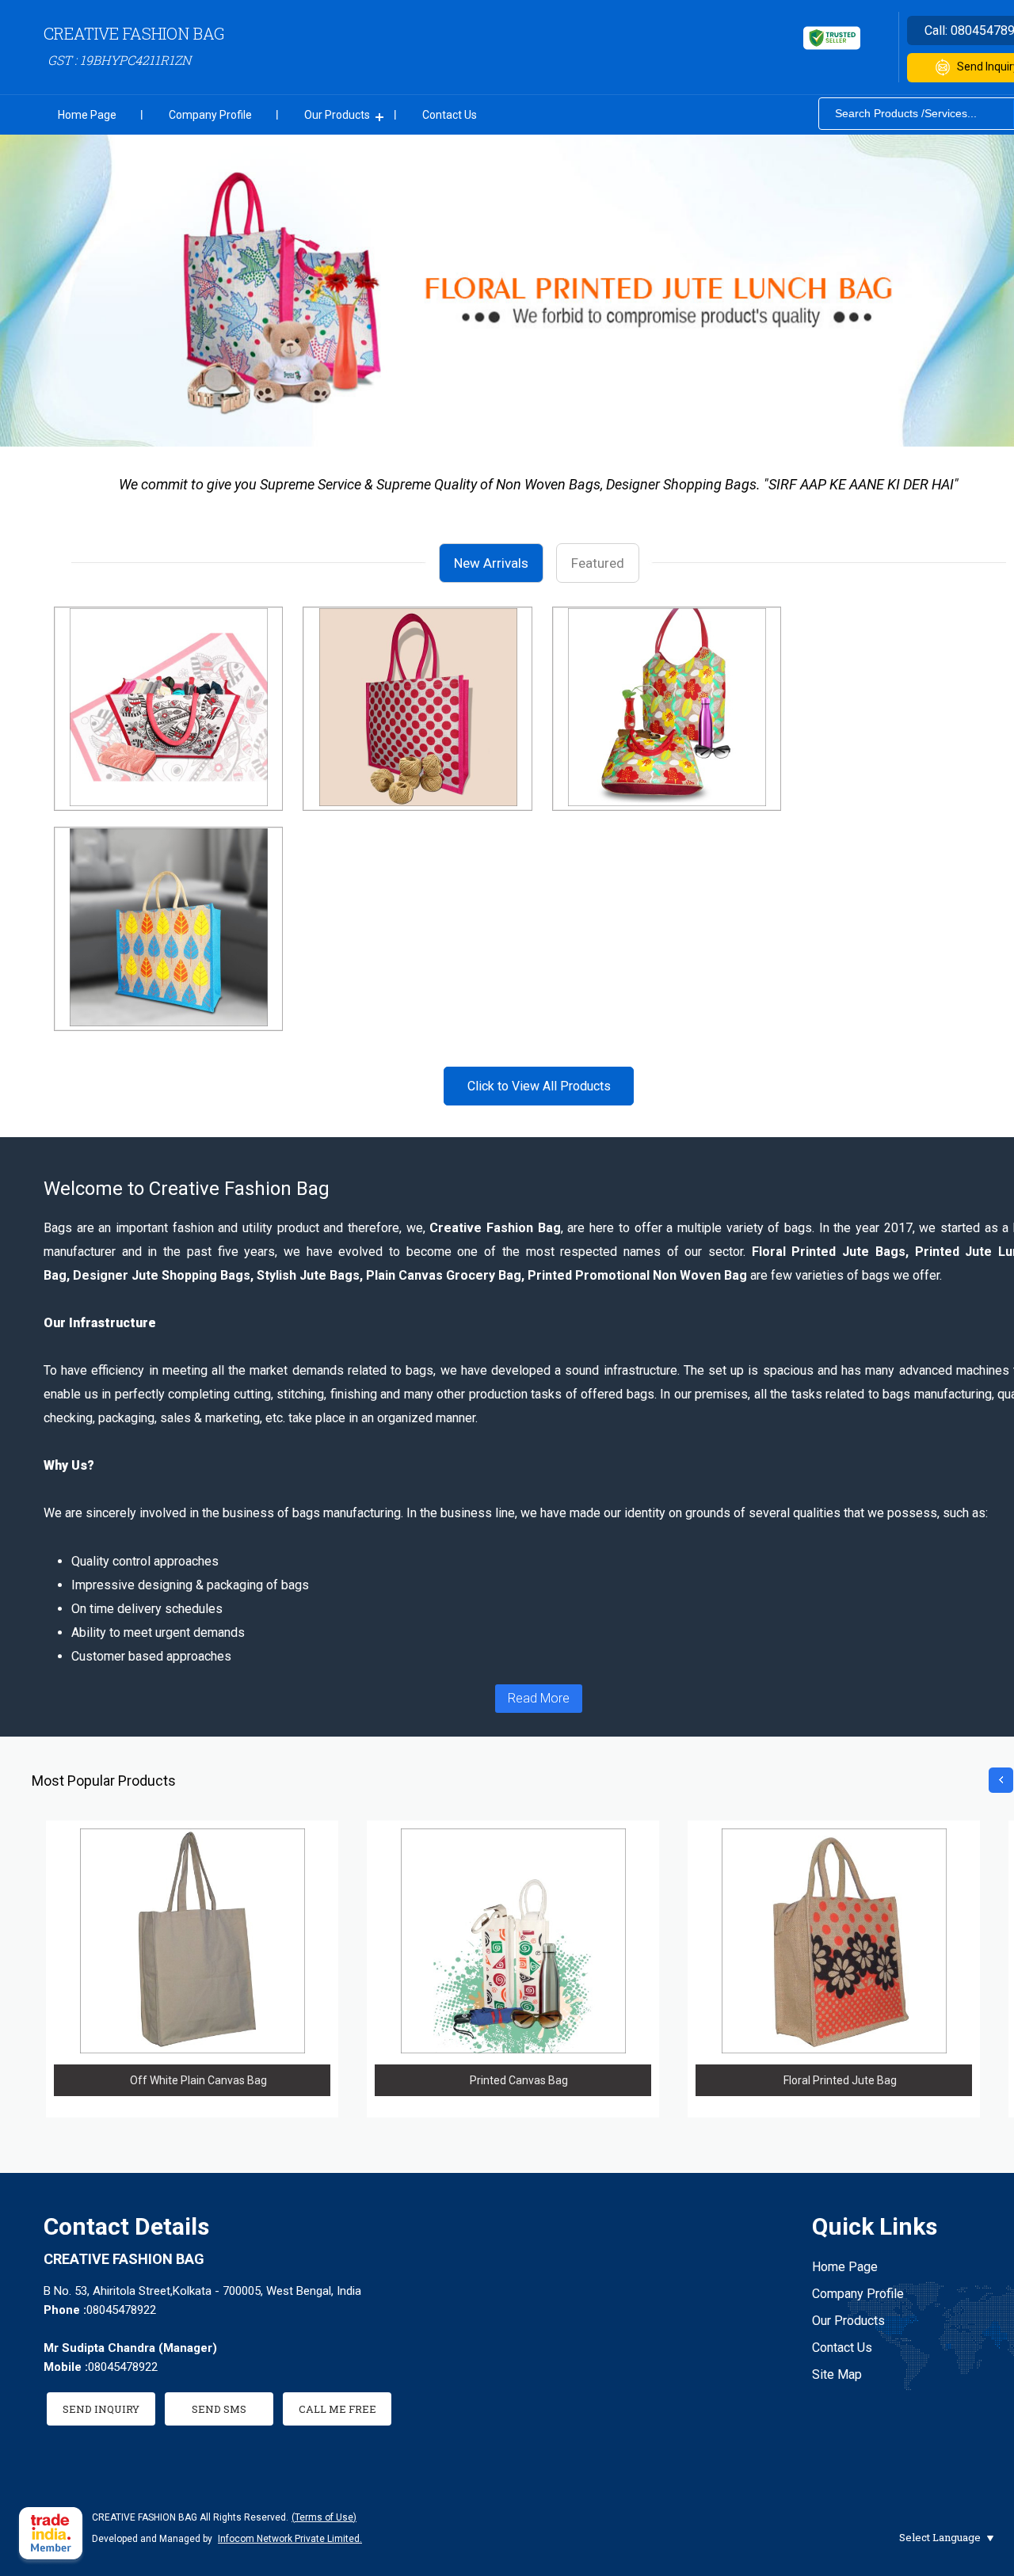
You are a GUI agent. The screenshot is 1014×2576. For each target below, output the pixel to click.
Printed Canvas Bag (519, 2080)
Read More (539, 1698)
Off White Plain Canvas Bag (198, 2080)
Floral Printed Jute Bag (840, 2080)
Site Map (837, 2374)
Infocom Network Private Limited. (290, 2539)
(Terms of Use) (324, 2517)
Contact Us (450, 115)
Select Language (940, 2537)
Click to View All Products (539, 1086)
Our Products (337, 115)
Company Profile (210, 115)
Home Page (87, 115)
